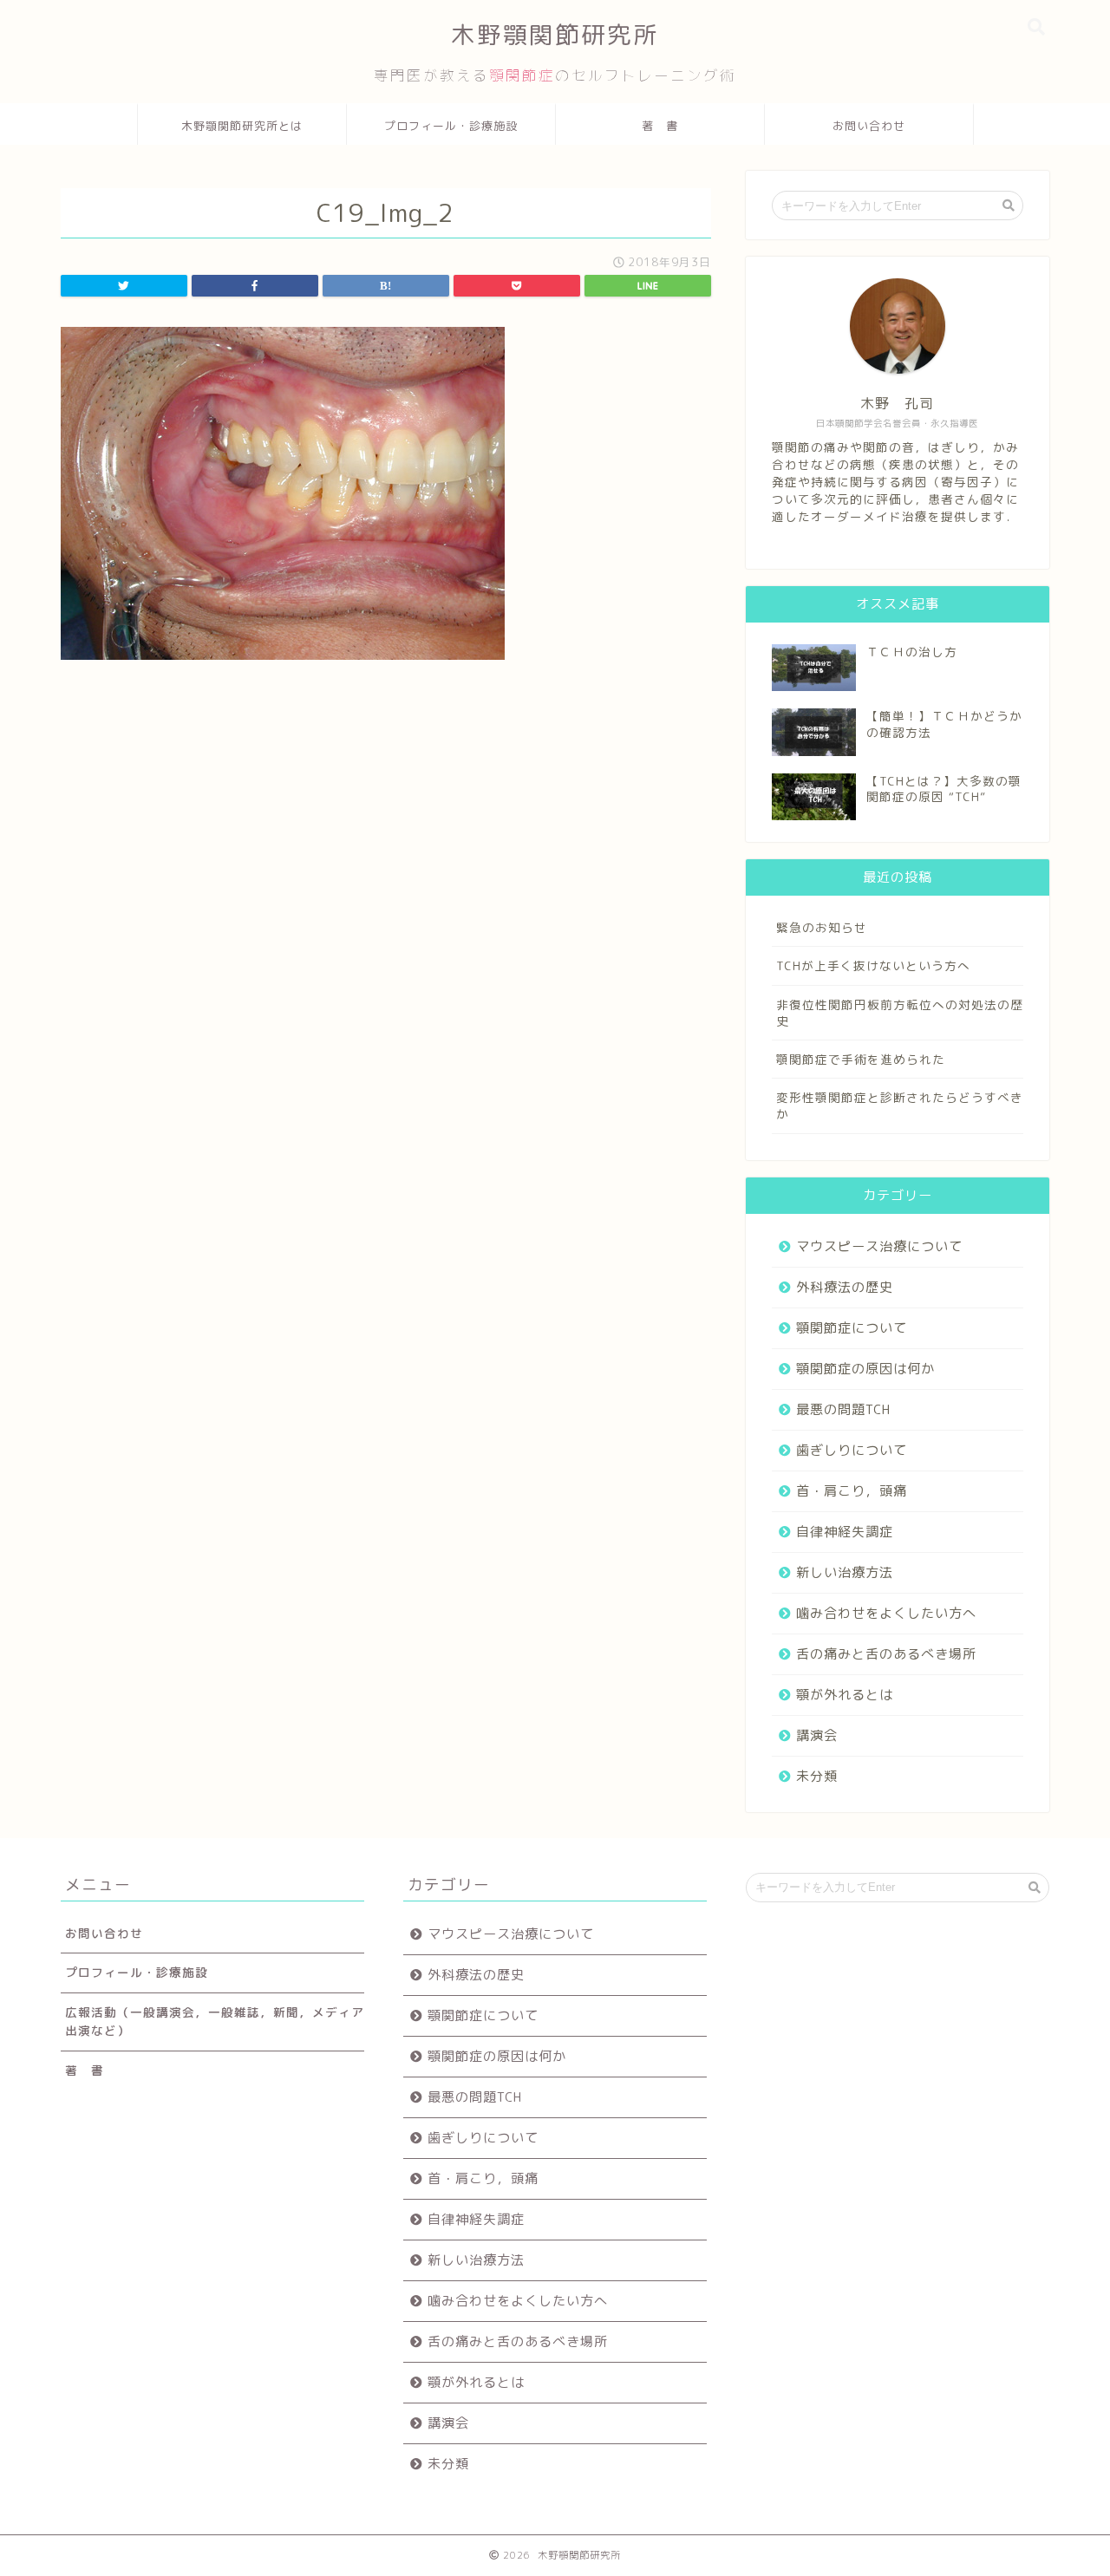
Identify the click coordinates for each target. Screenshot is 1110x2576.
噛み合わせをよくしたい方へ (886, 1613)
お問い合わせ (869, 126)
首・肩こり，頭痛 (852, 1491)
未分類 (817, 1776)
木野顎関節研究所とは (242, 126)
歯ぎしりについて (852, 1450)
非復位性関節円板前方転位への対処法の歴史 (900, 1013)
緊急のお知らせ (822, 927)
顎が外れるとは (845, 1695)
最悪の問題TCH (843, 1409)
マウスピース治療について (879, 1246)
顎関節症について (852, 1328)
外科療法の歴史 (845, 1287)
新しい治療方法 (845, 1572)
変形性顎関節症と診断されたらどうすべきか (900, 1105)
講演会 (817, 1735)
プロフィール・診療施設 (451, 126)
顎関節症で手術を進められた (861, 1059)
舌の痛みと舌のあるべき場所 (886, 1654)
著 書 (660, 126)
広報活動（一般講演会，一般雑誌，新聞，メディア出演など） (215, 2021)
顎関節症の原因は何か (865, 1369)
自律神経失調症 (845, 1532)
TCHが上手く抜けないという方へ (873, 965)
